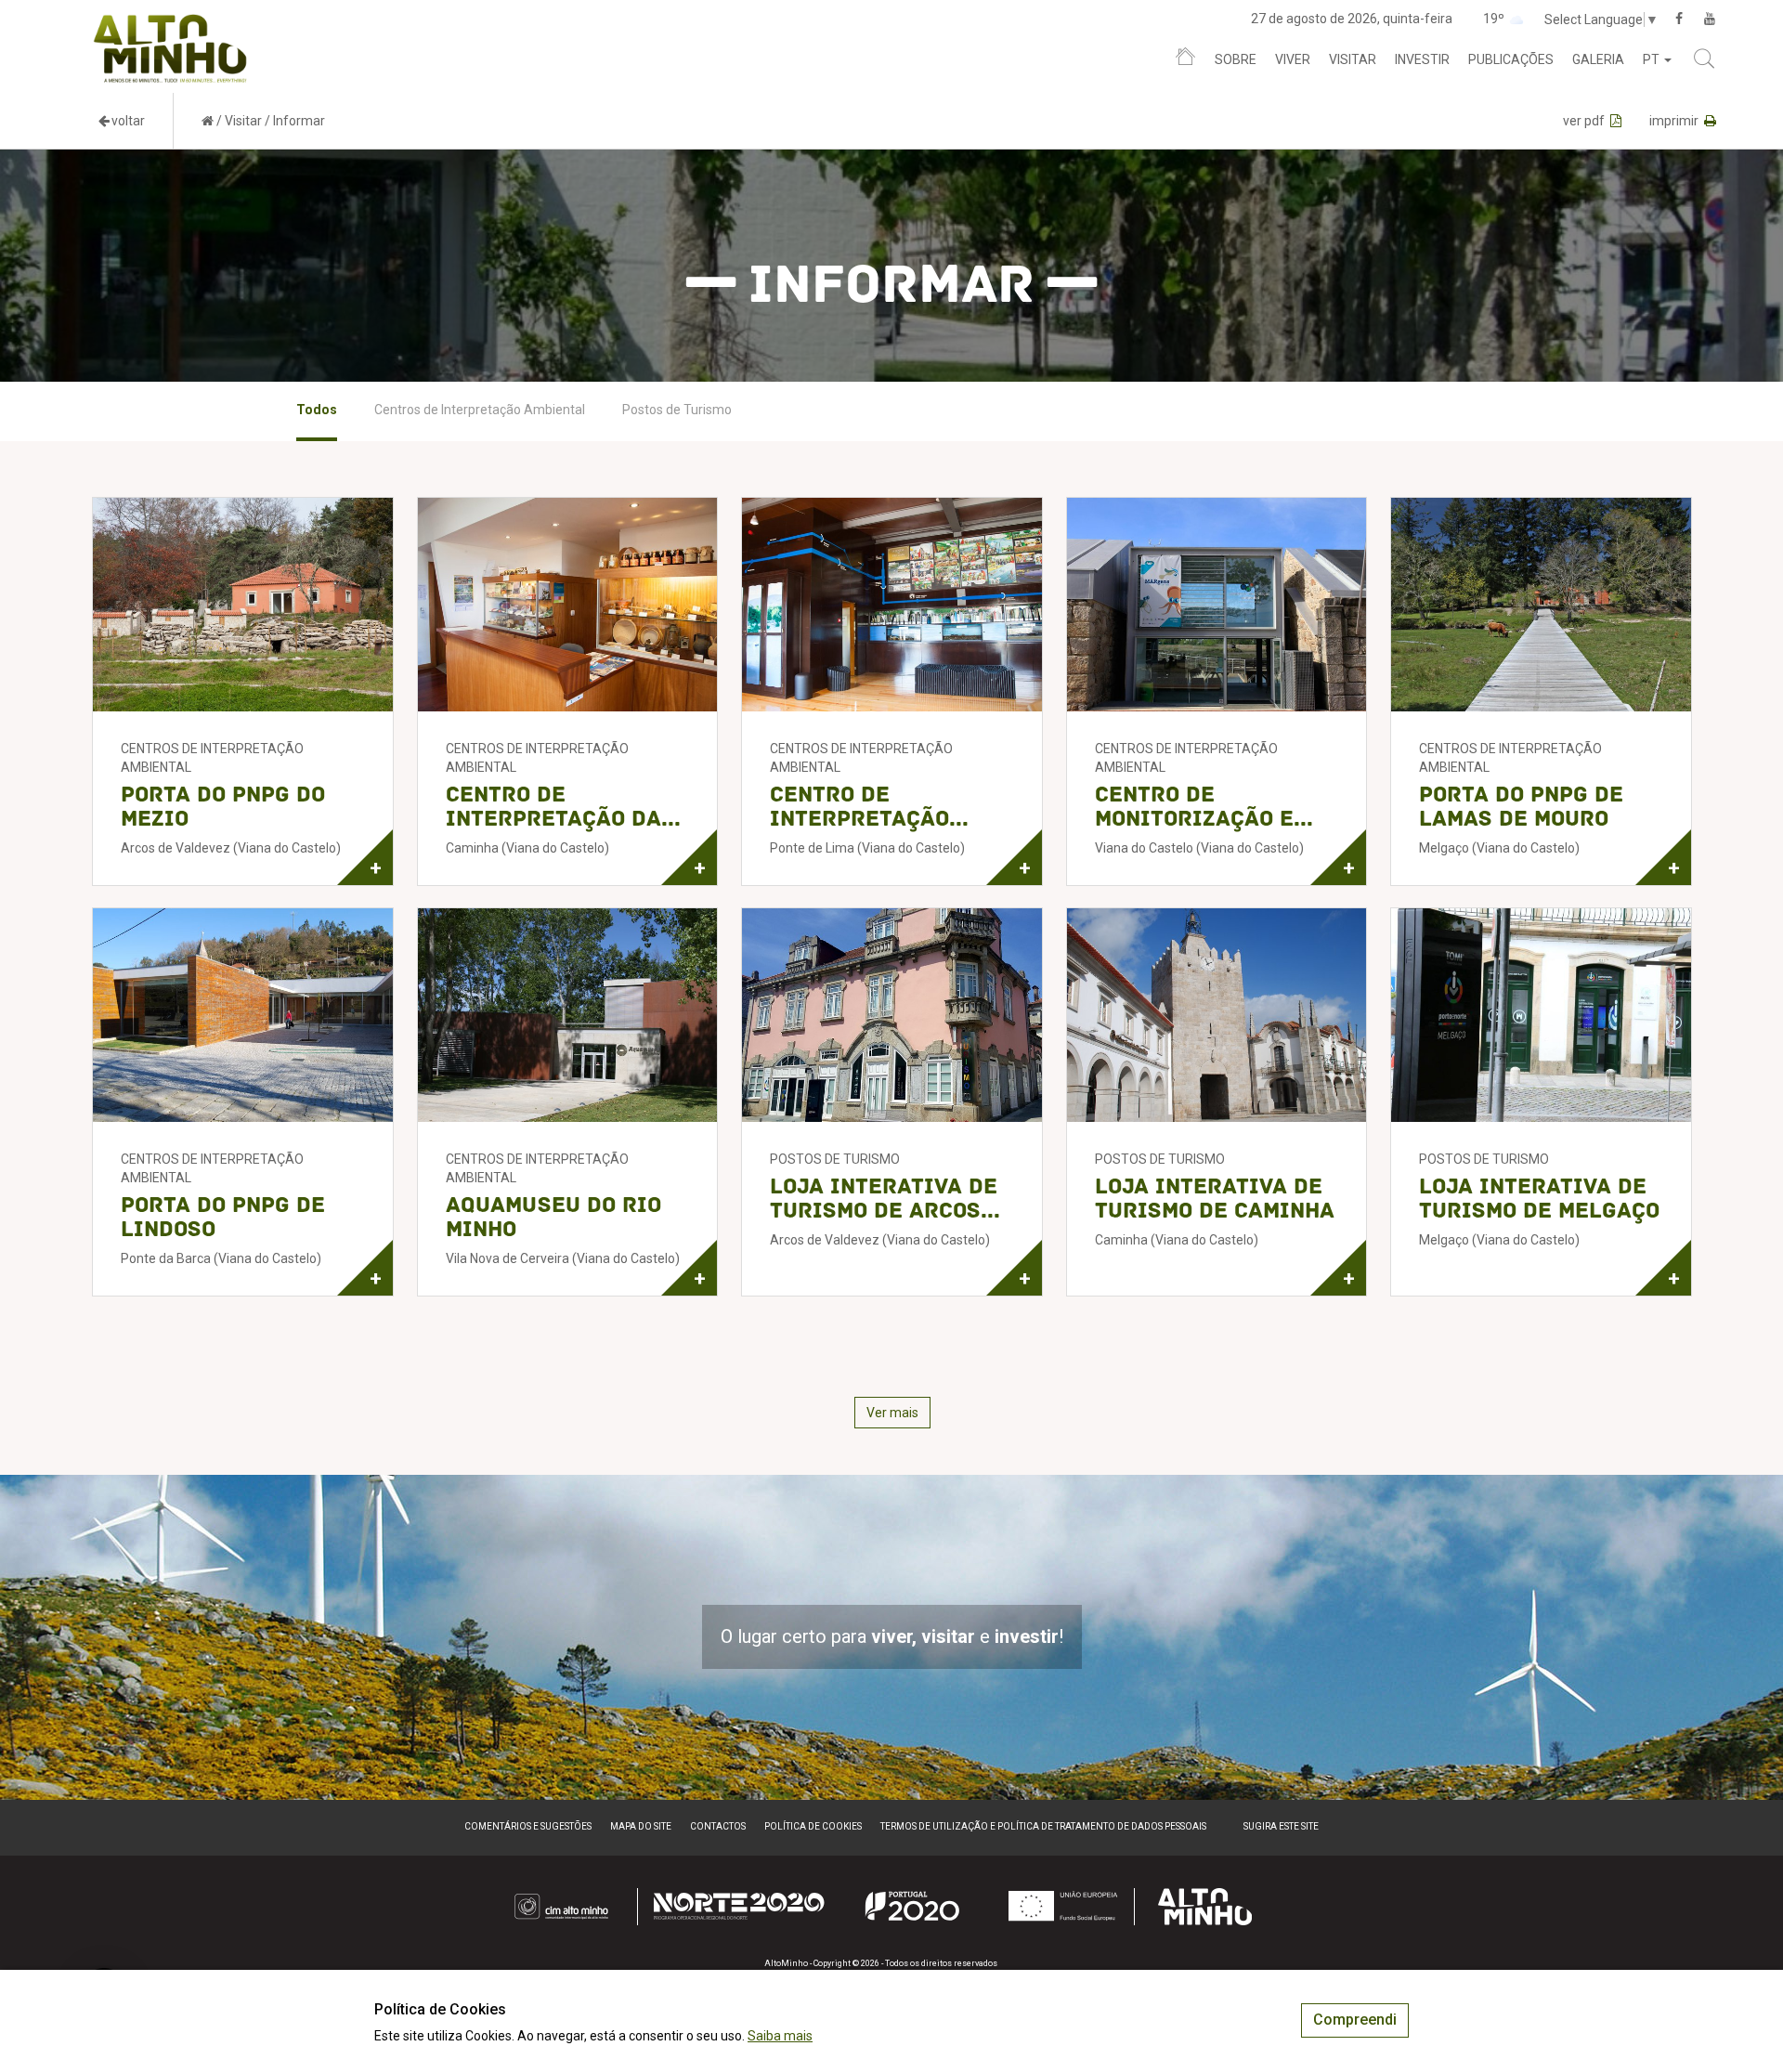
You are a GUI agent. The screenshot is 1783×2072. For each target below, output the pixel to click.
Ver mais (892, 1413)
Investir (1422, 59)
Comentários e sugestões (528, 1826)
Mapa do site (641, 1826)
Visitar (1353, 59)
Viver (1293, 59)
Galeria (1598, 59)
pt (1653, 59)
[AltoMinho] (170, 23)
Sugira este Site (1281, 1826)
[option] (317, 411)
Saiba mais (780, 2036)
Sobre (1236, 59)
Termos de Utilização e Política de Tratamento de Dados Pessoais (1043, 1826)
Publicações (1511, 59)
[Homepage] (1185, 60)
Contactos (718, 1826)
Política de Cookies (813, 1826)
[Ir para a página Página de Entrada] (208, 121)
